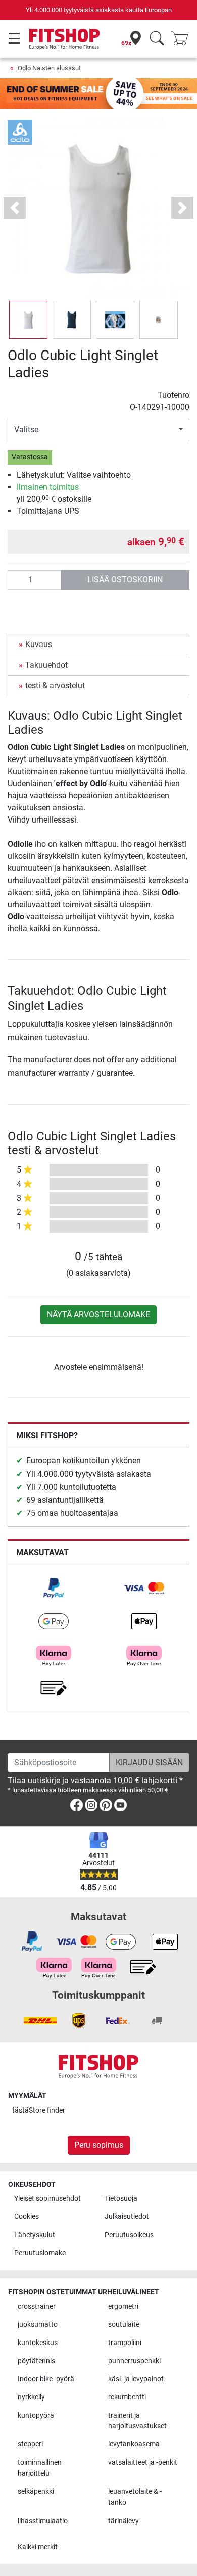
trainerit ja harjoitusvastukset (137, 2421)
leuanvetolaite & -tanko (135, 2497)
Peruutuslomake (40, 2253)
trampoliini (125, 2343)
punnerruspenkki (134, 2361)
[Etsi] (157, 39)
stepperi (30, 2444)
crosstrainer (37, 2306)
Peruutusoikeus (129, 2235)
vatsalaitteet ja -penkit (143, 2462)
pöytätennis (36, 2361)
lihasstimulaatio (43, 2521)
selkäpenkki (36, 2492)
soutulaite (124, 2325)
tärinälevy (124, 2521)
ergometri (123, 2306)
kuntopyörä (36, 2415)
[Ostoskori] (183, 39)
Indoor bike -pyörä (46, 2379)
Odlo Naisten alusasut (49, 68)
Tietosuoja (121, 2199)
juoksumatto (38, 2325)
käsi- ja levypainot (136, 2379)
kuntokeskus (38, 2343)
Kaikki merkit (38, 2547)
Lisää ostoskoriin (125, 580)
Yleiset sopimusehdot (47, 2199)
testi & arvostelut (55, 686)
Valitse (26, 429)
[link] (54, 1588)
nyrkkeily (31, 2397)
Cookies (27, 2217)
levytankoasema (134, 2444)
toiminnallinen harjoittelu (40, 2468)
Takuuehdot (46, 665)
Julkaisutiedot (127, 2217)
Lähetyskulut (35, 2235)
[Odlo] (20, 132)
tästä (39, 2110)
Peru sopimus (99, 2145)
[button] (28, 320)
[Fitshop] (64, 39)
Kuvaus (39, 644)
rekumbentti (127, 2397)
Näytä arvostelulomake (98, 1314)
